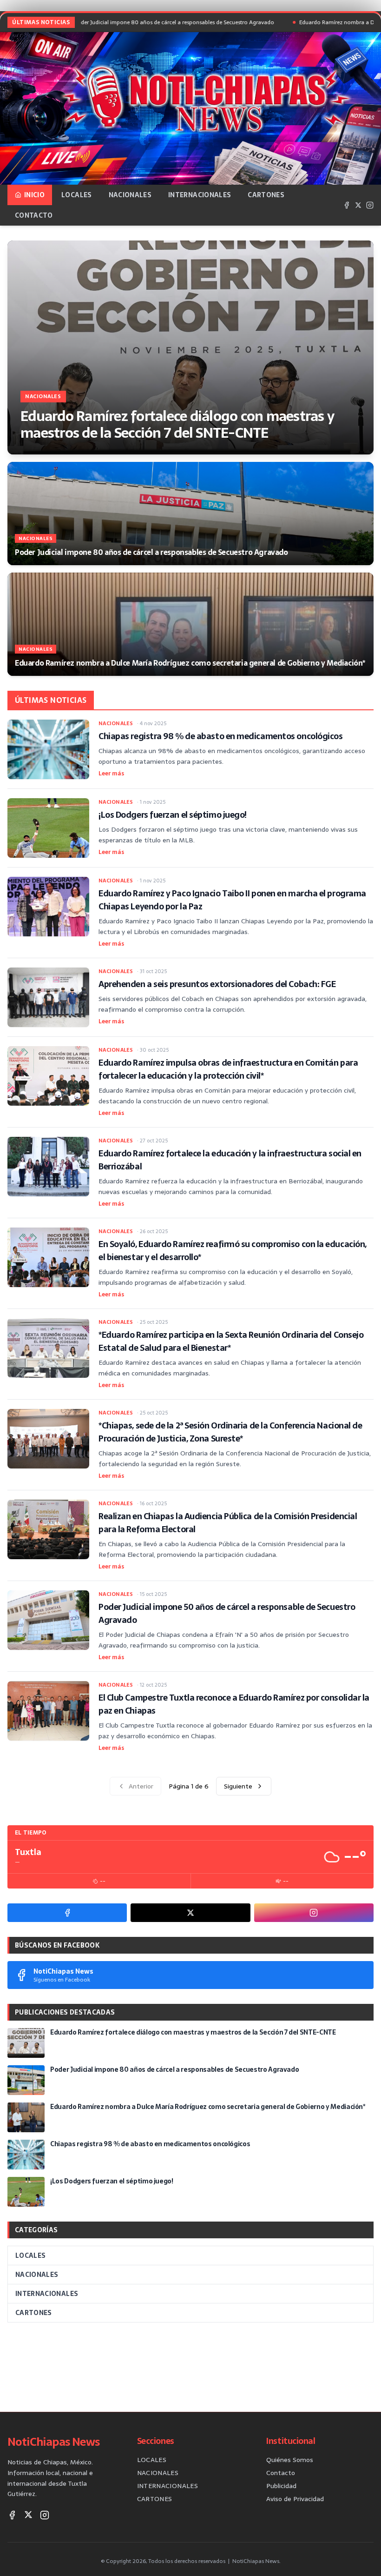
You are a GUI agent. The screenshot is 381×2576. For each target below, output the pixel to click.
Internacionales (200, 195)
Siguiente (238, 1786)
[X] (358, 205)
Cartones (266, 195)
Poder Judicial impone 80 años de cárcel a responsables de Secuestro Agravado (120, 22)
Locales (76, 195)
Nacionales (130, 195)
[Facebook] (347, 205)
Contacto (34, 215)
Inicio (34, 195)
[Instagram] (370, 205)
